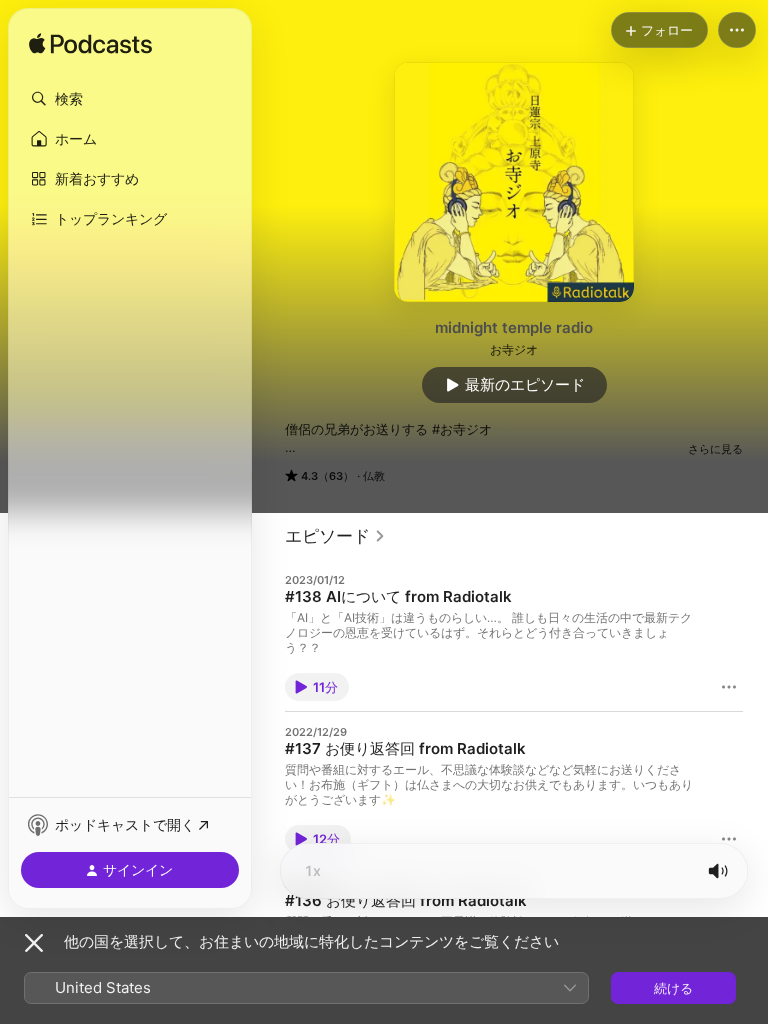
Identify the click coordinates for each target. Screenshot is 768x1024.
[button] (130, 99)
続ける (673, 988)
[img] (90, 45)
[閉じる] (34, 943)
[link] (335, 536)
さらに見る (715, 449)
